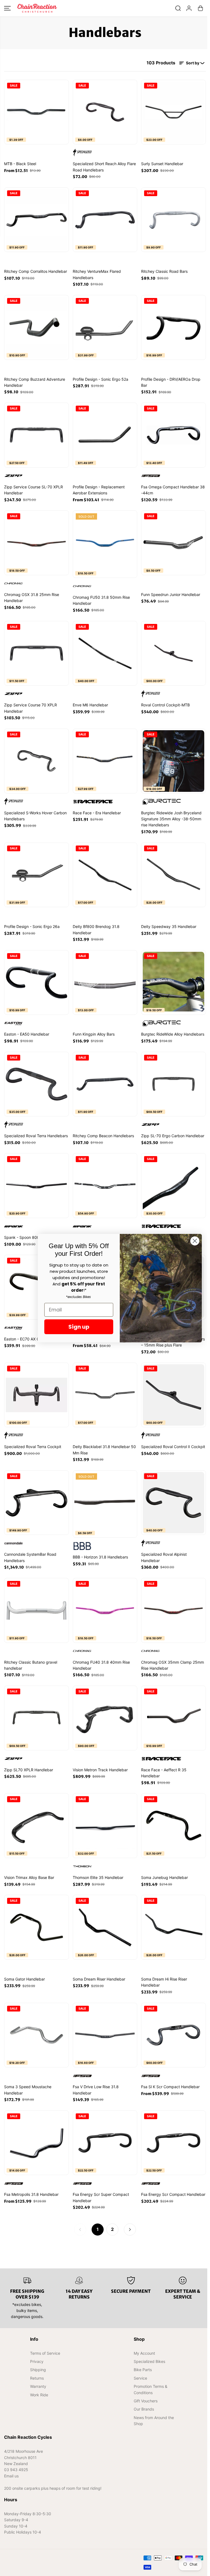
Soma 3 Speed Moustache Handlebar (28, 2090)
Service (140, 2378)
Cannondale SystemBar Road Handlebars (30, 1557)
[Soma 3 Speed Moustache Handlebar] (37, 2035)
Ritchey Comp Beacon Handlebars (103, 1136)
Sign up (79, 1327)
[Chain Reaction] (37, 8)
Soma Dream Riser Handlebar (99, 1979)
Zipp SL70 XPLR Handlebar (29, 1770)
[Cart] (200, 8)
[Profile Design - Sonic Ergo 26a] (37, 875)
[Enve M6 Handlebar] (105, 653)
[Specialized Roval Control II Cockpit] (173, 1395)
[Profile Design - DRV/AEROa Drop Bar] (173, 327)
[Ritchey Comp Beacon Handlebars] (105, 1084)
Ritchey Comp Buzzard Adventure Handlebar (35, 382)
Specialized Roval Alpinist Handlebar (164, 1557)
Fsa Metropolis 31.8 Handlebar (31, 2194)
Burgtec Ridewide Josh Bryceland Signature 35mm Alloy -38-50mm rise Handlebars (171, 819)
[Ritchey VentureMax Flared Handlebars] (105, 220)
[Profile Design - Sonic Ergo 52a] (105, 327)
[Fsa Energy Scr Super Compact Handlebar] (105, 2143)
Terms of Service (45, 2353)
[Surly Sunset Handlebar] (173, 112)
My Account (144, 2353)
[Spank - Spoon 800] (37, 1186)
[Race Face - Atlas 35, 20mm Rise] (173, 1186)
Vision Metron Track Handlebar (100, 1770)
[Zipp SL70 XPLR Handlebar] (37, 1718)
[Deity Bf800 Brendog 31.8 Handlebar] (105, 875)
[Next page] (130, 2230)
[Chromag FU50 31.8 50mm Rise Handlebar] (105, 543)
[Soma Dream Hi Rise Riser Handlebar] (173, 1927)
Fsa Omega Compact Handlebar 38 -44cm (173, 490)
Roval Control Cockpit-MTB (165, 705)
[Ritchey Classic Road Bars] (173, 220)
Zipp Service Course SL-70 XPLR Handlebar (33, 490)
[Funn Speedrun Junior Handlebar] (173, 543)
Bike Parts (143, 2370)
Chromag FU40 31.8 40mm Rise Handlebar (101, 1665)
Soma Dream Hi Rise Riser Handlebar (164, 1982)
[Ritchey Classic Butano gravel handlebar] (37, 1610)
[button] (7, 8)
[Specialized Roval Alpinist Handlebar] (173, 1503)
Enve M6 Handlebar (90, 705)
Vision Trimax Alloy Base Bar (29, 1877)
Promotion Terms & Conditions (151, 2389)
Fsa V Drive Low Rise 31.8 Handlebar (96, 2090)
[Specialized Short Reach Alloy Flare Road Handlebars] (105, 112)
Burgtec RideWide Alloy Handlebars (173, 1034)
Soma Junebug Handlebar (164, 1877)
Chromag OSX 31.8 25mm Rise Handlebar (32, 598)
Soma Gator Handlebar (24, 1979)
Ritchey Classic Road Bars (164, 271)
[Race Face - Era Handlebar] (105, 761)
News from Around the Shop (154, 2421)
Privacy (37, 2361)
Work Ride (39, 2395)
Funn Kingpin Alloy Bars (94, 1034)
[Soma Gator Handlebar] (37, 1927)
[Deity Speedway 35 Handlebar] (173, 875)
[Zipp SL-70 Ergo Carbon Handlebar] (173, 1084)
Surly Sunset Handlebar (162, 164)
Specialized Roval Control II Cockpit (173, 1447)
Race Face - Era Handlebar (97, 813)
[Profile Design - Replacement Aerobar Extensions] (105, 435)
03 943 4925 (16, 2470)
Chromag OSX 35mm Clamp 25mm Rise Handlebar (173, 1665)
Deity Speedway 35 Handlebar (169, 926)
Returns (37, 2378)
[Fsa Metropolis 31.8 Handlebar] (37, 2143)
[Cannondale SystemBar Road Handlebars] (37, 1503)
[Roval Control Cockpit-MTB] (173, 653)
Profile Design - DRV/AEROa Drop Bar (171, 382)
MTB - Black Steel (20, 164)
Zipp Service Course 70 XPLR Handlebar (30, 708)
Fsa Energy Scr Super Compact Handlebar (101, 2197)
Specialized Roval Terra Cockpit (33, 1447)
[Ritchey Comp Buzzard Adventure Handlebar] (37, 327)
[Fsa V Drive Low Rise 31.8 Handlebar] (105, 2035)
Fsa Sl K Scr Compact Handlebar (170, 2087)
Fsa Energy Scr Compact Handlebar (173, 2194)
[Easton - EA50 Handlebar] (37, 983)
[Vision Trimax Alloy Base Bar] (37, 1826)
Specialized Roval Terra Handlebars (36, 1136)
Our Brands (144, 2409)
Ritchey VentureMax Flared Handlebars (97, 274)
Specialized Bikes (149, 2361)
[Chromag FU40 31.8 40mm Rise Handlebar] (105, 1610)
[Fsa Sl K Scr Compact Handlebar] (173, 2035)
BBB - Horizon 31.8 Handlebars (100, 1557)
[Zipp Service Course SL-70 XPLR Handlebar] (37, 435)
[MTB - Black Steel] (37, 112)
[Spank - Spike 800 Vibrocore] (105, 1186)
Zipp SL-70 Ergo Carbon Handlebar (173, 1136)
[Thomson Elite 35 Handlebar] (105, 1826)
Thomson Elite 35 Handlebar (98, 1877)
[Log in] (189, 8)
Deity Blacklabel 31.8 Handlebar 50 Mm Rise (104, 1450)
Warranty (38, 2386)
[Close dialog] (195, 1241)
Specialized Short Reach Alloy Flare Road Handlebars (104, 167)
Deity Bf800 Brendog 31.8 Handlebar (96, 929)
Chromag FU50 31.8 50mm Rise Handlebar (101, 600)
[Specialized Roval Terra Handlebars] (37, 1084)
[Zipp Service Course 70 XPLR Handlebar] (37, 653)
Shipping (38, 2370)
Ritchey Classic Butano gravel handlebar (31, 1665)
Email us (11, 2476)
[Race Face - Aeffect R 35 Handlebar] (173, 1718)
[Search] (178, 8)
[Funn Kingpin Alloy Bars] (105, 983)
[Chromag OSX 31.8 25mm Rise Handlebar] (37, 543)
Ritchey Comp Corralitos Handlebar (36, 271)
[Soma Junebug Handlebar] (173, 1826)
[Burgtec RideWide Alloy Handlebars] (173, 983)
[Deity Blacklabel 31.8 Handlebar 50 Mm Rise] (105, 1395)
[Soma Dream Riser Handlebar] (105, 1927)
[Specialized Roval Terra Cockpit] (37, 1395)
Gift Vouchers (146, 2401)
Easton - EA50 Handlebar (27, 1034)
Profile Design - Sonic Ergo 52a (100, 379)
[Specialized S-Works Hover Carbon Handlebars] (37, 761)
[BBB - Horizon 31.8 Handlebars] (105, 1503)
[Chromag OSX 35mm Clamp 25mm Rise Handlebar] (173, 1610)
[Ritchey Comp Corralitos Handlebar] (37, 220)
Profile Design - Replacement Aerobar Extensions (99, 490)
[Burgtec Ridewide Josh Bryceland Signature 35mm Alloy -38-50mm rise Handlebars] (173, 761)
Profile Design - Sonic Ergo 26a (32, 926)
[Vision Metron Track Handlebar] (105, 1718)
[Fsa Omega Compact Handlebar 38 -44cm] (173, 435)
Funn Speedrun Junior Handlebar (171, 594)
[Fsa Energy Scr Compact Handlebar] (173, 2143)
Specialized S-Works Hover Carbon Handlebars (35, 816)
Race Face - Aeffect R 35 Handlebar (164, 1773)
